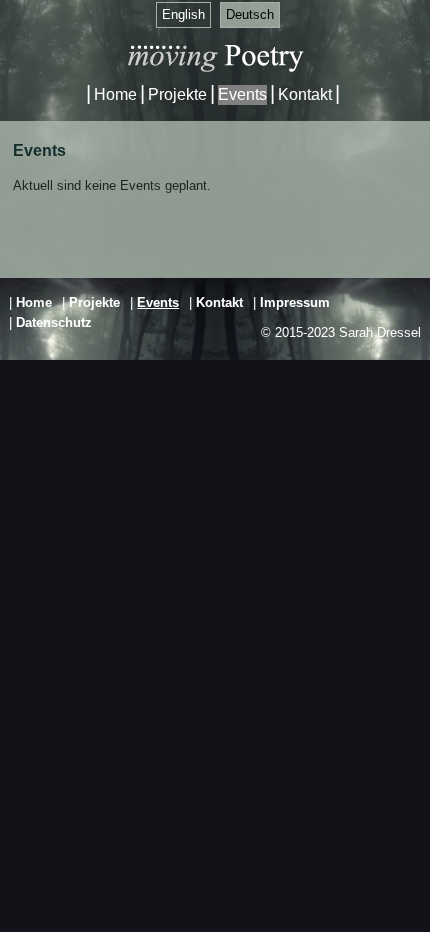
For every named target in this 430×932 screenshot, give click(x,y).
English (183, 14)
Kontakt (305, 94)
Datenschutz (54, 322)
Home (115, 94)
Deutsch (250, 14)
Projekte (177, 94)
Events (242, 94)
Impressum (295, 302)
